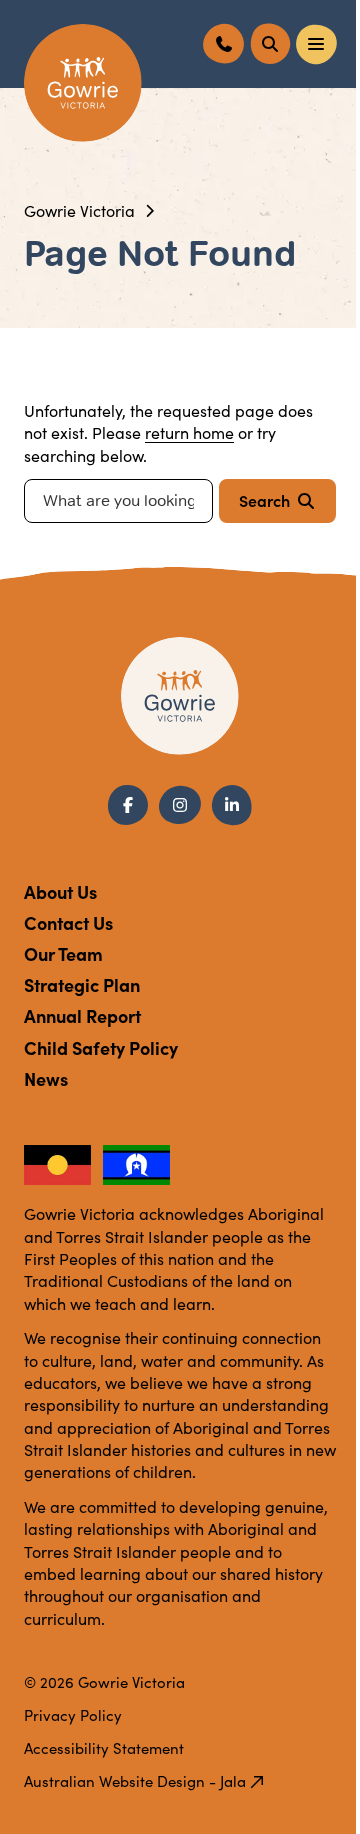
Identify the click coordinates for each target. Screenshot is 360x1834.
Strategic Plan (82, 984)
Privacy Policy (73, 1715)
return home (189, 432)
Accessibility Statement (104, 1748)
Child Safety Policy (101, 1047)
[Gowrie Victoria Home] (83, 83)
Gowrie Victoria (79, 210)
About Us (60, 891)
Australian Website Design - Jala (135, 1781)
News (46, 1078)
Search (264, 500)
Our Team (63, 953)
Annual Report (82, 1015)
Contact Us (68, 922)
